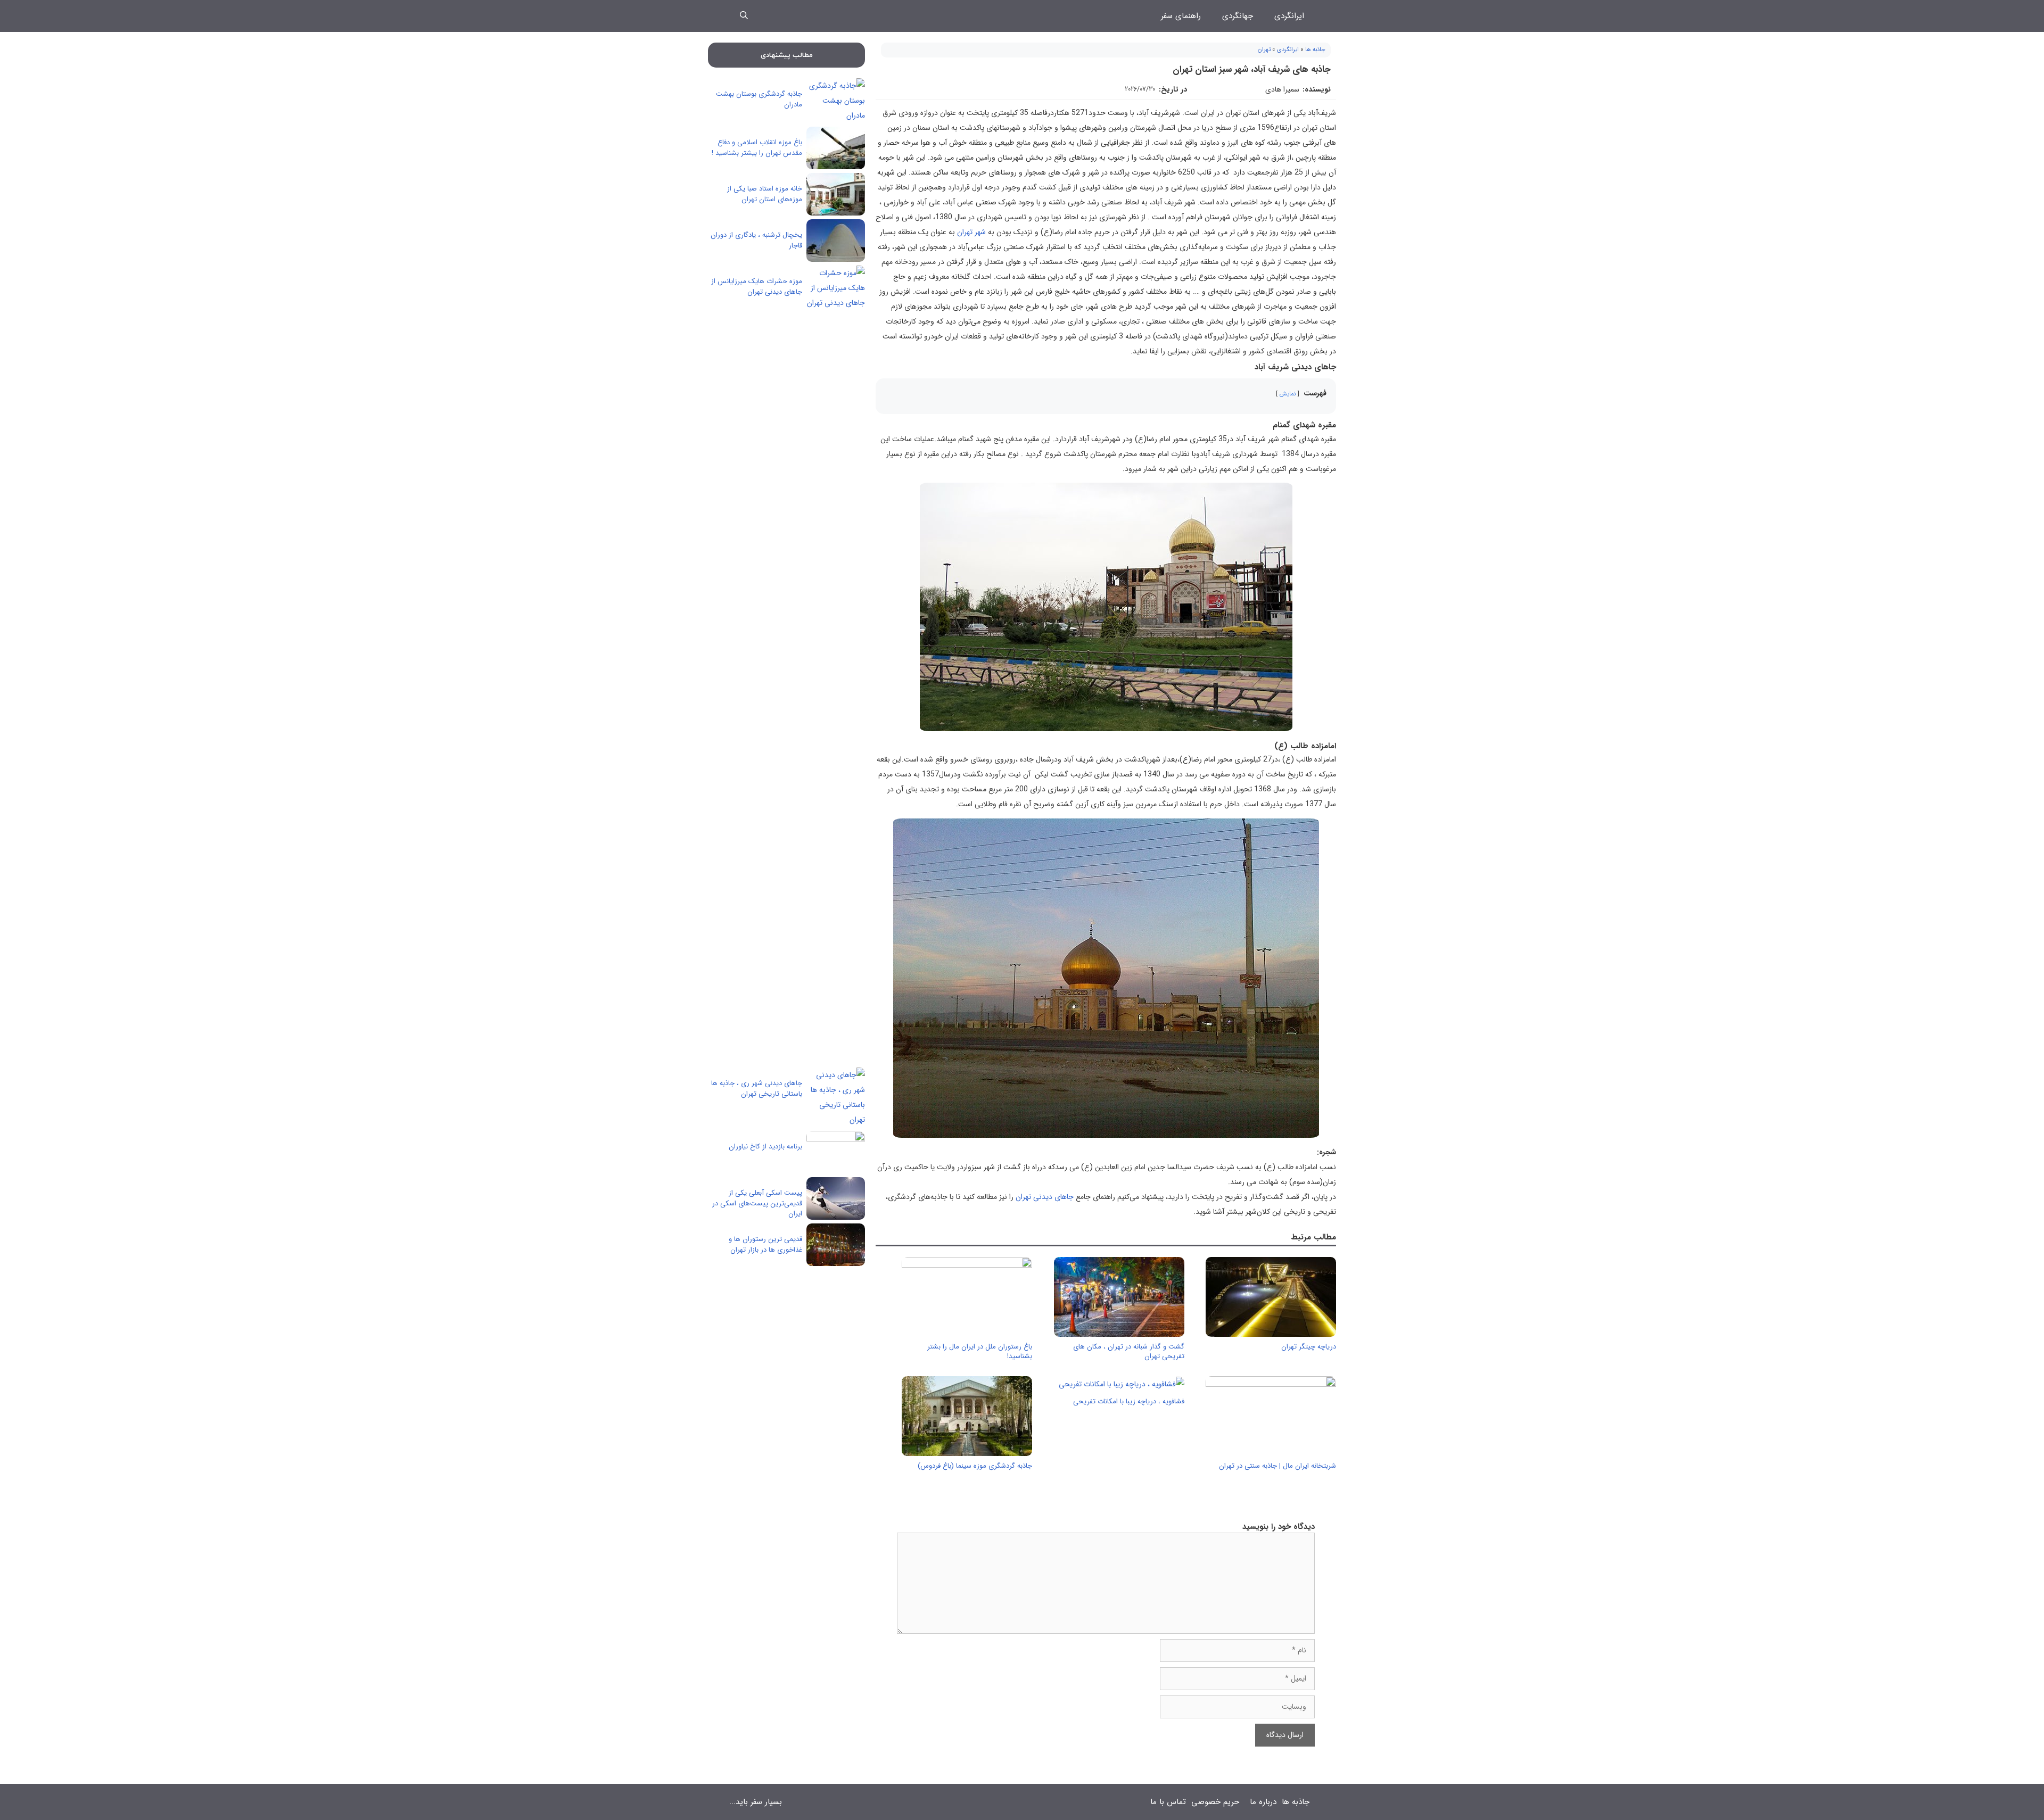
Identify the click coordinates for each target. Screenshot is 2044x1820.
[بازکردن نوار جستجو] (744, 16)
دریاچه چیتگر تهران (1309, 1347)
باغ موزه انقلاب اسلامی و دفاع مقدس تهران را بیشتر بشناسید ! (757, 148)
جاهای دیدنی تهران (1045, 1197)
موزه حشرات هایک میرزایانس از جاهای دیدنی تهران (757, 287)
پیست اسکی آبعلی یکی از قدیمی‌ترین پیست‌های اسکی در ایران (757, 1203)
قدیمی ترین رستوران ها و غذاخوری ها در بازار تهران (765, 1244)
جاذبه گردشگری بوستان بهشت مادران (759, 99)
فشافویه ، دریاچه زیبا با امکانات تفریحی (1129, 1401)
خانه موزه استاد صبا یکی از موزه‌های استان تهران (765, 194)
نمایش (1288, 394)
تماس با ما (1168, 1802)
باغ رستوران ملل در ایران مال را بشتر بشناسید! (980, 1351)
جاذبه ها (1315, 50)
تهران (1264, 50)
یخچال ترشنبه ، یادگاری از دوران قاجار (756, 240)
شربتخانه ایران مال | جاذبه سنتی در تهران (1278, 1466)
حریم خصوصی (1215, 1802)
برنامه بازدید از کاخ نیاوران (765, 1147)
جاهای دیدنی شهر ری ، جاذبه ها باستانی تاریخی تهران (757, 1089)
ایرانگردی (1289, 16)
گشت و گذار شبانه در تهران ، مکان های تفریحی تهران (1129, 1351)
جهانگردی (1238, 16)
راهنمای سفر (1181, 16)
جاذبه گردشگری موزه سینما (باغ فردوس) (975, 1466)
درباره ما (1263, 1802)
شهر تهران (971, 232)
